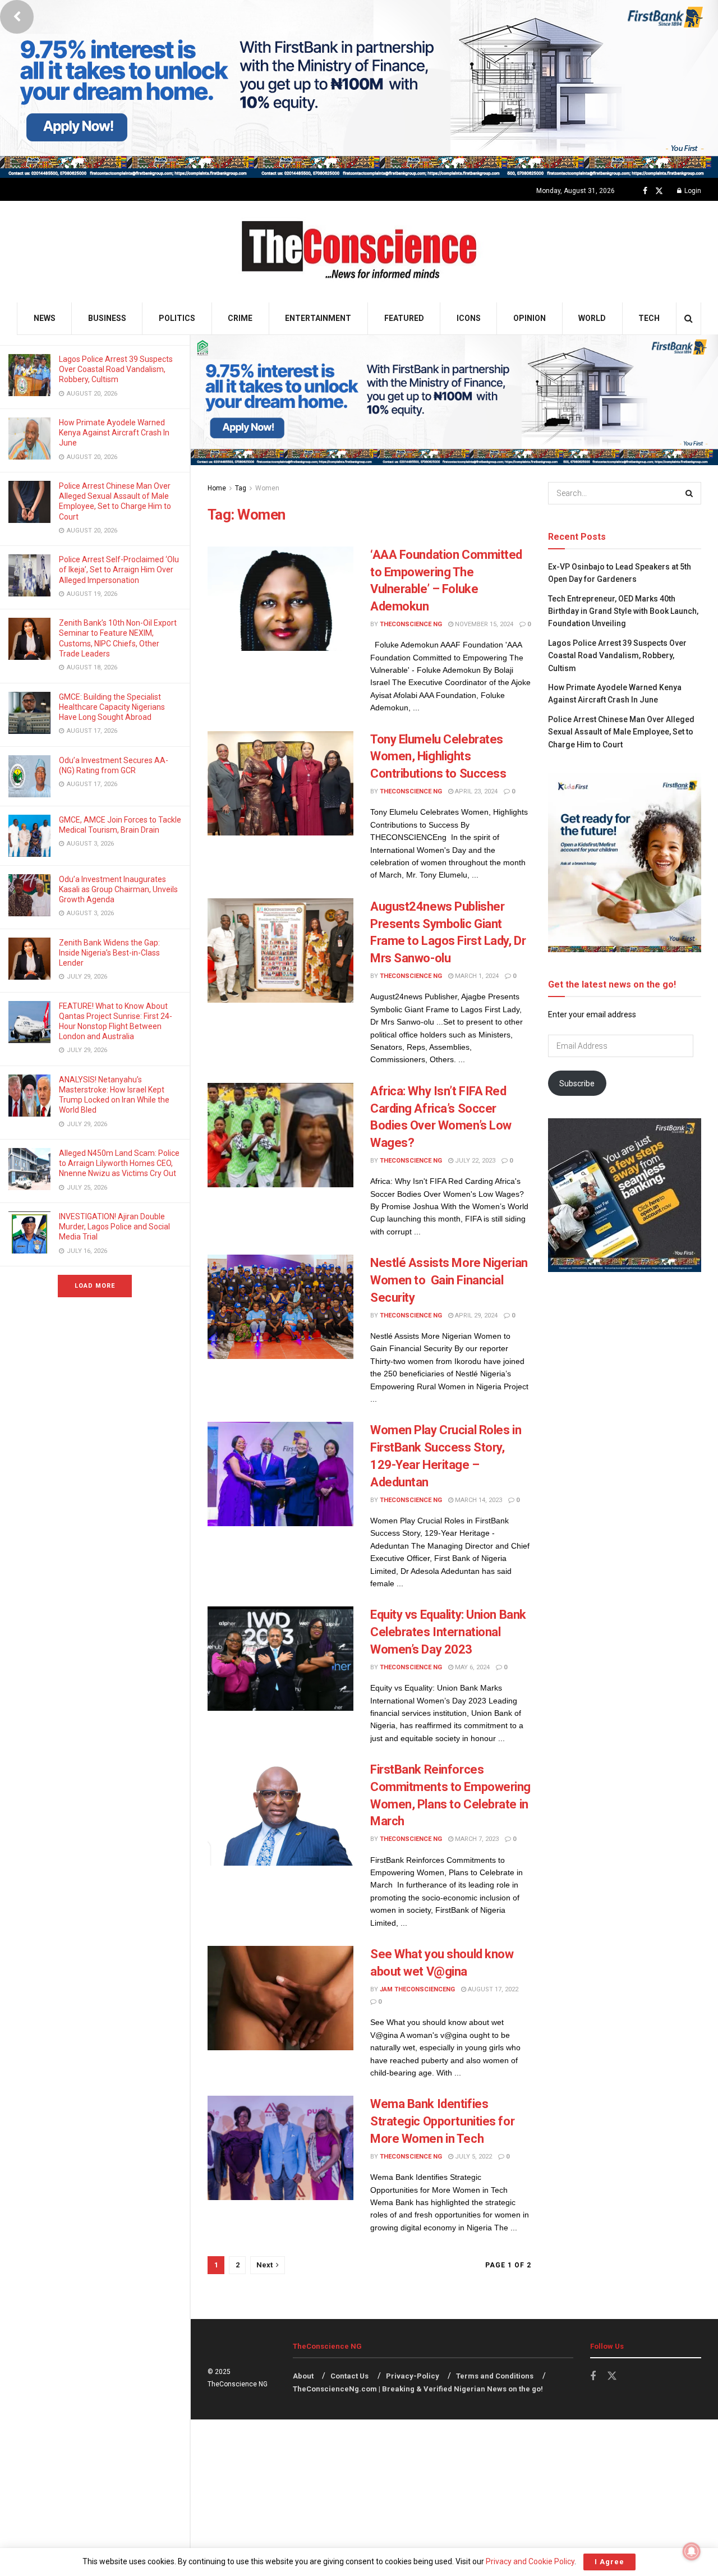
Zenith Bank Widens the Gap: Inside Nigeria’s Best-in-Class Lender (109, 953)
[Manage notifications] (692, 2551)
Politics (177, 318)
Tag (241, 488)
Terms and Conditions (495, 2376)
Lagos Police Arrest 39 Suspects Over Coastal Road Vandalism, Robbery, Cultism (116, 369)
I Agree (609, 2562)
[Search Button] (689, 318)
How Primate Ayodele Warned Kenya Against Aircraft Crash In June (114, 433)
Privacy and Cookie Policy (530, 2561)
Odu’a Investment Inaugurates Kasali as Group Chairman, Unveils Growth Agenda (118, 889)
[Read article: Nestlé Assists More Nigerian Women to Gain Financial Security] (280, 1307)
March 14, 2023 (478, 1500)
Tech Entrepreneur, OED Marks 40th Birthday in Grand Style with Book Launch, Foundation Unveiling (623, 611)
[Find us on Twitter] (659, 191)
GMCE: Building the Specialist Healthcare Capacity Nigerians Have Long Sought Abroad (112, 707)
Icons (469, 318)
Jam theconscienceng (417, 1989)
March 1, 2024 (476, 976)
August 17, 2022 (492, 1989)
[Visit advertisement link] (359, 89)
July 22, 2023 (474, 1161)
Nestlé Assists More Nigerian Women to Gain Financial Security (449, 1280)
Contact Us (349, 2376)
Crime (240, 318)
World (592, 318)
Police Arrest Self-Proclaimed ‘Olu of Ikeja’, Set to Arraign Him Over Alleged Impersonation (119, 570)
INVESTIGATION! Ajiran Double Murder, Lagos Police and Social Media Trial (114, 1227)
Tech (649, 318)
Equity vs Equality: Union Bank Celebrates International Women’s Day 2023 (448, 1632)
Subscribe (577, 1083)
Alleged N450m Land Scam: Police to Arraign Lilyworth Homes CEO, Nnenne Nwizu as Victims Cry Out (119, 1163)
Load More (95, 1286)
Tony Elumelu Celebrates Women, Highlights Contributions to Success (438, 757)
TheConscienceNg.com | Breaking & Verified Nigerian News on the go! (418, 2389)
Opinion (530, 318)
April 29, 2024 (475, 1315)
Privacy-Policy (413, 2376)
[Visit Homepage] (359, 252)
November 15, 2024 (483, 624)
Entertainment (318, 318)
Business (107, 318)
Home (217, 488)
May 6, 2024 (471, 1667)
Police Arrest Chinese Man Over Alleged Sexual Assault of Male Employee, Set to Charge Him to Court (621, 732)
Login (692, 191)
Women (267, 488)
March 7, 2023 (476, 1839)
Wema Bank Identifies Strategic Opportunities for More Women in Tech (442, 2121)
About (303, 2376)
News (45, 318)
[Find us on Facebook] (645, 191)
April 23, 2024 (475, 791)
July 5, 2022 (473, 2157)
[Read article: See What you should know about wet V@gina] (280, 1998)
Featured (404, 318)
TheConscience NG (411, 624)
